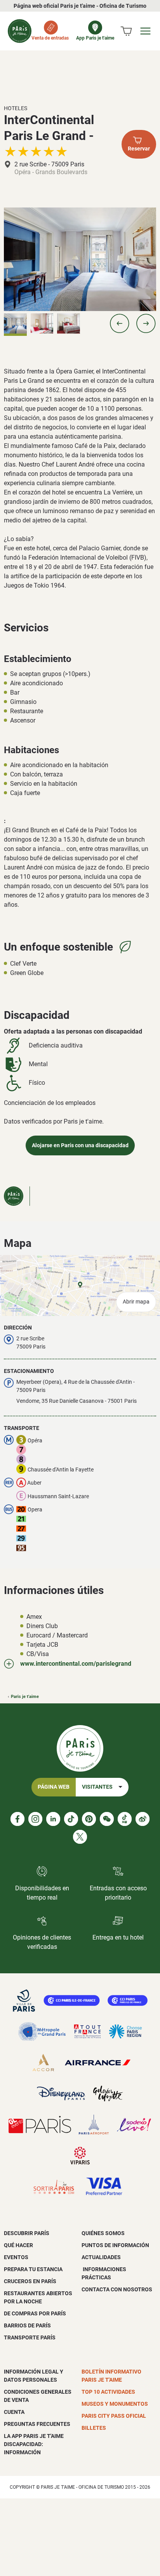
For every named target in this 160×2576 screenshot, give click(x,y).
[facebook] (17, 1819)
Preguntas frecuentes (37, 2424)
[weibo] (143, 1819)
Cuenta (14, 2412)
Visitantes (97, 1787)
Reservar (139, 149)
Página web (54, 1787)
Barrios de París (27, 2325)
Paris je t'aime (25, 1697)
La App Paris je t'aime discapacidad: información (34, 2444)
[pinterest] (89, 1819)
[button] (120, 323)
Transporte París (30, 2337)
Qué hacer (18, 2245)
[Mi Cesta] (126, 31)
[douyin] (125, 1819)
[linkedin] (53, 1819)
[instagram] (35, 1819)
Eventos (16, 2257)
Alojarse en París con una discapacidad (80, 1145)
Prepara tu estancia (33, 2269)
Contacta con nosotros (117, 2289)
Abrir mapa (136, 1302)
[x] (80, 1837)
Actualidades (101, 2257)
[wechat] (107, 1819)
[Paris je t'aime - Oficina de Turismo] (20, 31)
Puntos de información (115, 2245)
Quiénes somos (103, 2233)
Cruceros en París (30, 2281)
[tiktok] (71, 1819)
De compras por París (35, 2313)
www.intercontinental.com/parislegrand (76, 1664)
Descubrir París (27, 2233)
